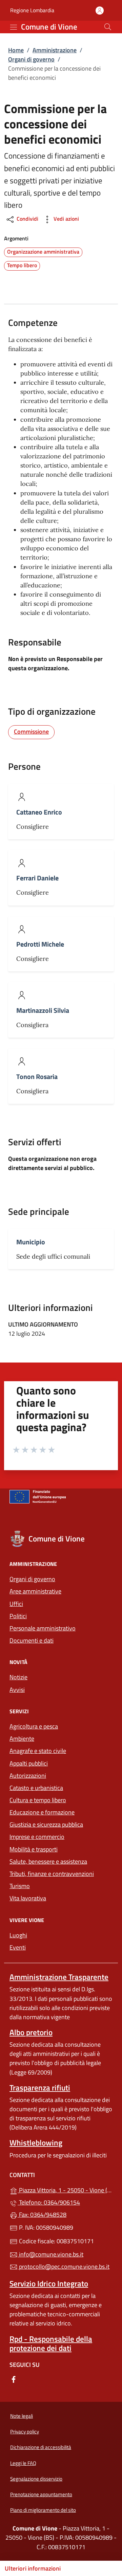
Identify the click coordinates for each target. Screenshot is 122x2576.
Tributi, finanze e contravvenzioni (52, 1874)
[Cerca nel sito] (108, 27)
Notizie (18, 1677)
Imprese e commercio (37, 1837)
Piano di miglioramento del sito (43, 2510)
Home (16, 50)
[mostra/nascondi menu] (14, 27)
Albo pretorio (31, 2032)
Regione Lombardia (32, 10)
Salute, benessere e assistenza (48, 1861)
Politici (18, 1616)
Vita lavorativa (28, 1898)
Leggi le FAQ (23, 2463)
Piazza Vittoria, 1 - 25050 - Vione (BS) (65, 2189)
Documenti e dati (32, 1640)
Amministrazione (55, 50)
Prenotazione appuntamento (41, 2494)
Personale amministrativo (43, 1628)
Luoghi (18, 1935)
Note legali (22, 2416)
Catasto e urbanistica (36, 1788)
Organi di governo (31, 59)
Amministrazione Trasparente (59, 1977)
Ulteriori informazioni (33, 2568)
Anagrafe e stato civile (38, 1751)
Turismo (20, 1886)
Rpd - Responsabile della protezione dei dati (51, 2343)
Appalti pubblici (29, 1763)
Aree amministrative (35, 1591)
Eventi (18, 1947)
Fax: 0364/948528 (42, 2215)
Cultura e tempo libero (38, 1800)
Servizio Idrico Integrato (49, 2283)
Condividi (27, 219)
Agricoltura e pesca (34, 1726)
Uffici (16, 1604)
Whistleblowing (36, 2143)
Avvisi (17, 1690)
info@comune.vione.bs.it (50, 2254)
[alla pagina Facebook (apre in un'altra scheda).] (14, 2379)
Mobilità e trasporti (34, 1849)
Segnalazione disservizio (36, 2479)
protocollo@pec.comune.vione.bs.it (64, 2267)
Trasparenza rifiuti (40, 2088)
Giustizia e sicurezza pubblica (46, 1824)
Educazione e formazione (42, 1812)
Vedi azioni (66, 219)
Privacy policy (25, 2432)
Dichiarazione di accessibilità (41, 2447)
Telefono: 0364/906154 (49, 2202)
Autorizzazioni (28, 1776)
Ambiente (22, 1739)
